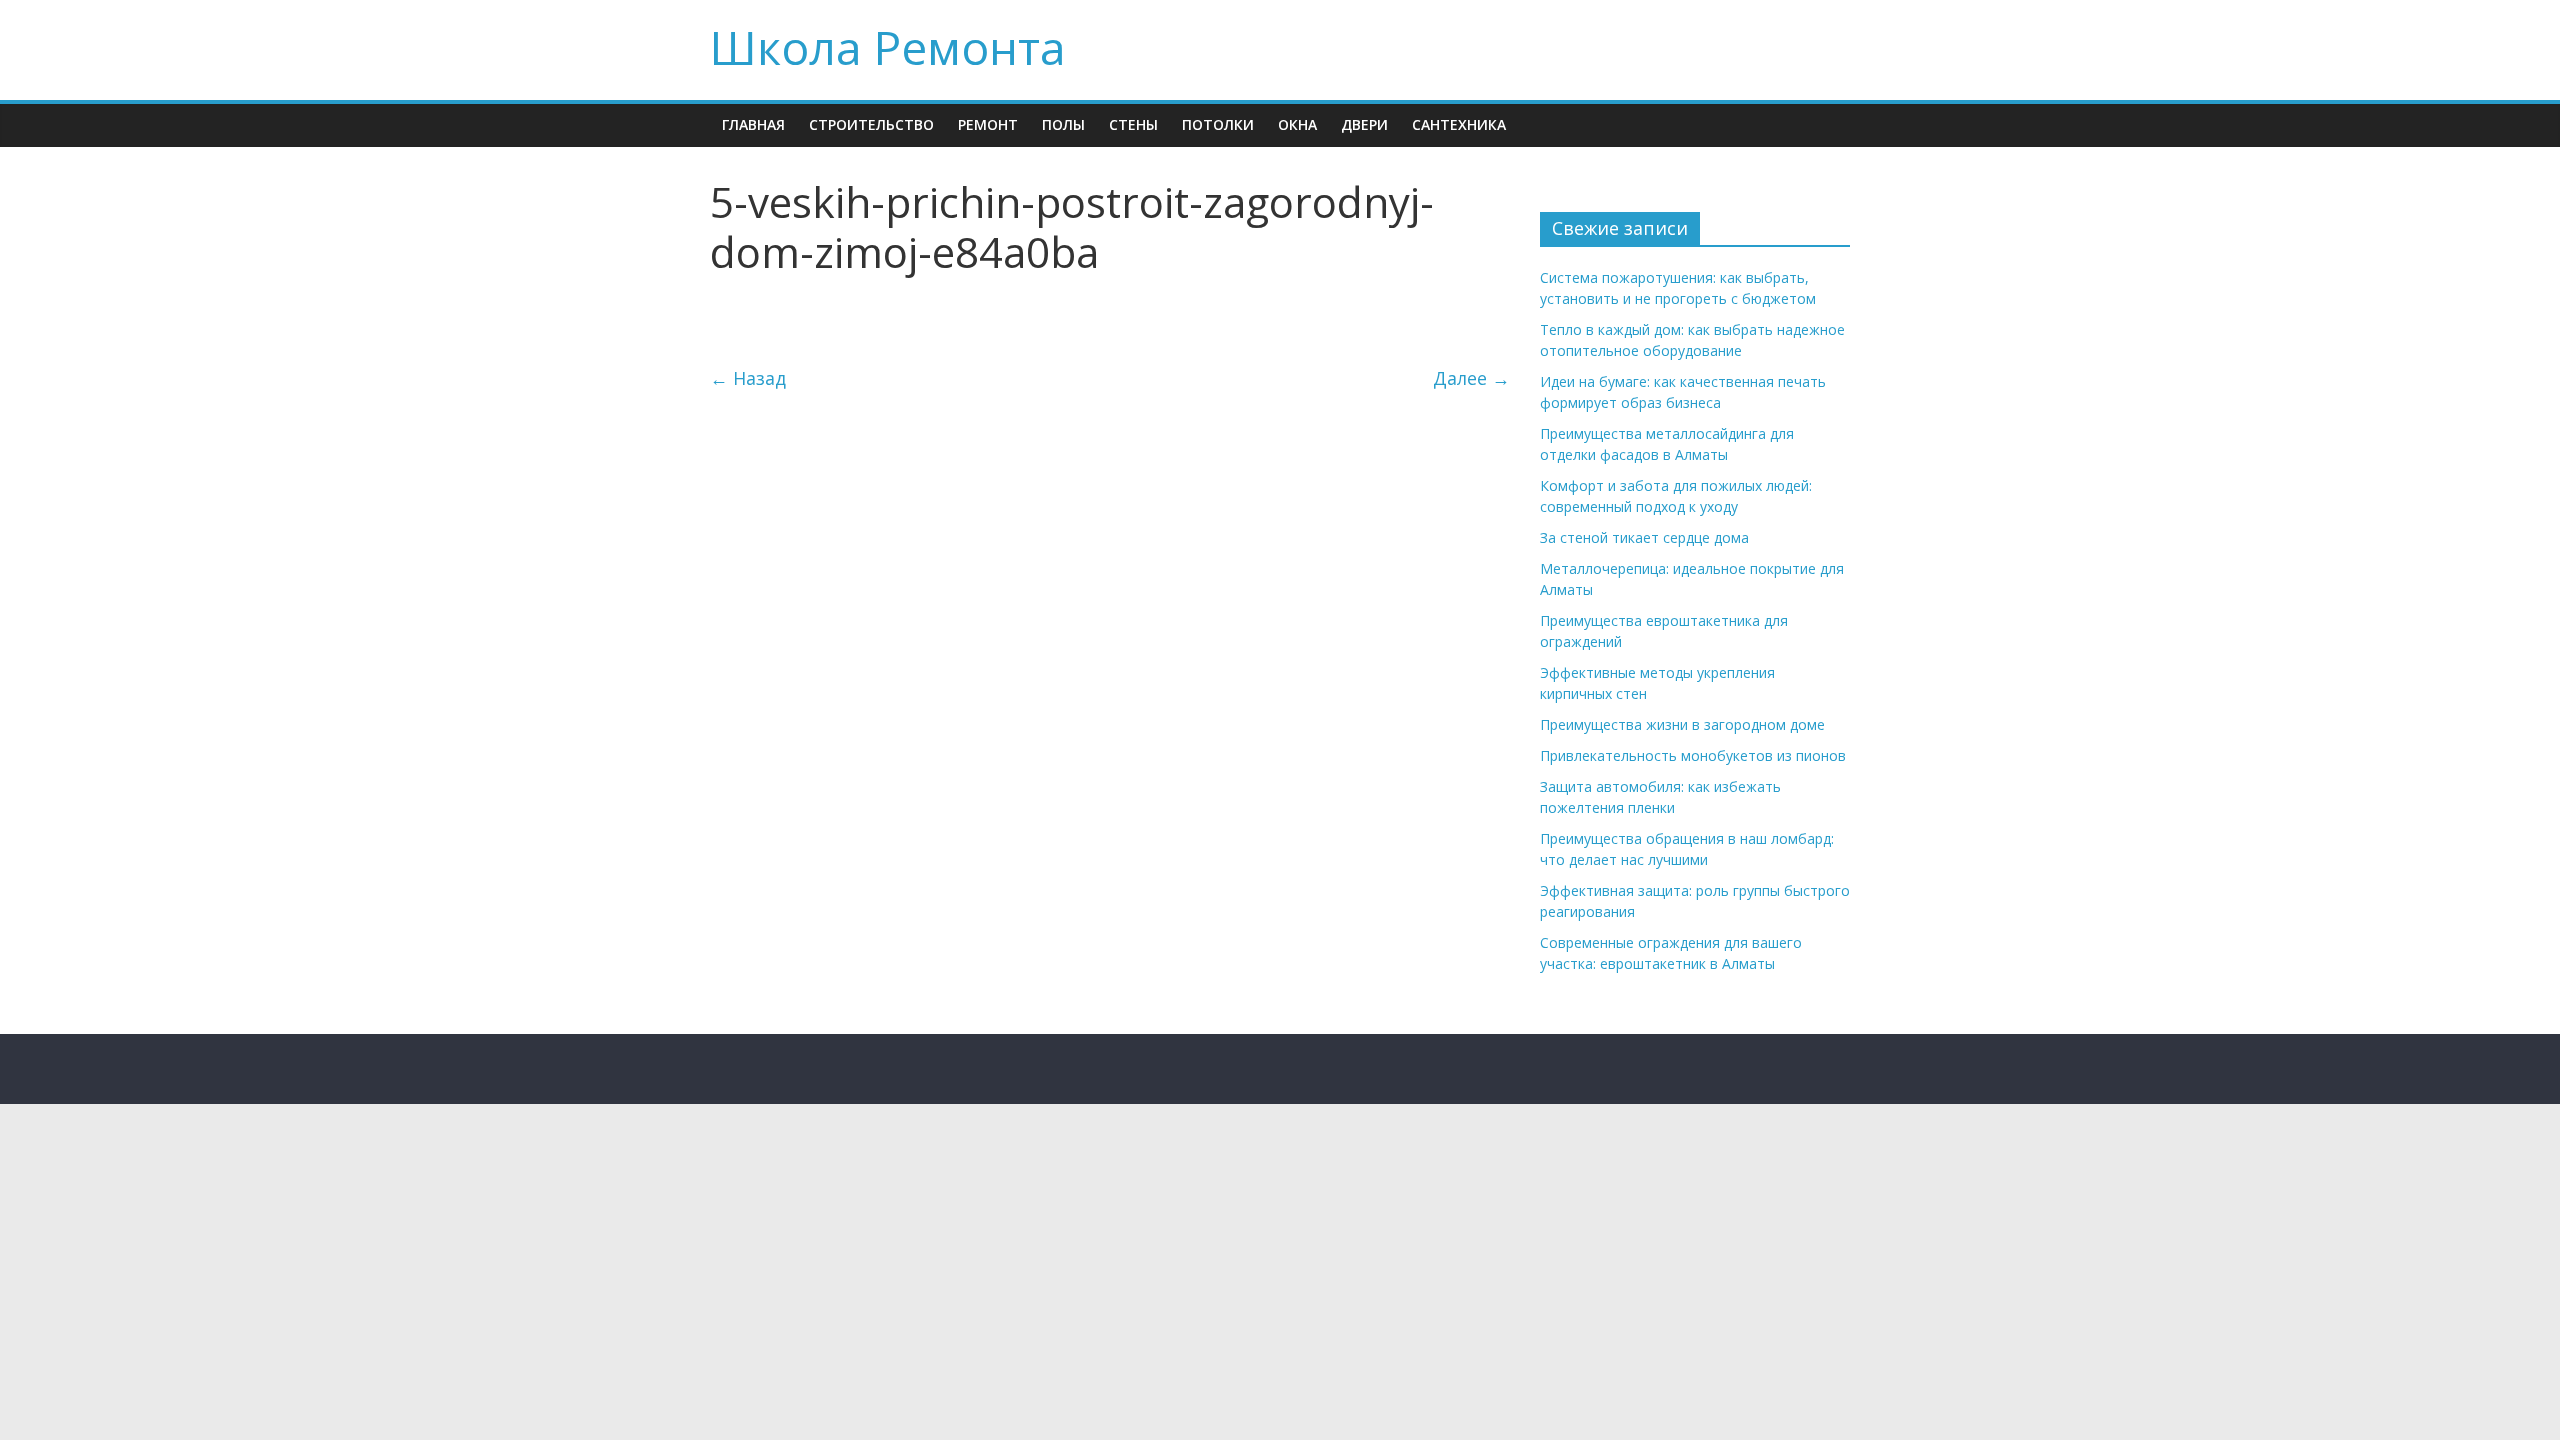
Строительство (871, 124)
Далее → (1471, 378)
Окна (1297, 124)
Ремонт (988, 124)
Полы (1063, 124)
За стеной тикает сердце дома (1644, 537)
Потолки (1218, 124)
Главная (753, 124)
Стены (1133, 124)
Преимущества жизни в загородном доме (1682, 724)
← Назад (748, 378)
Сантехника (1459, 124)
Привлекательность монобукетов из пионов (1693, 755)
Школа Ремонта (888, 47)
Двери (1364, 124)
